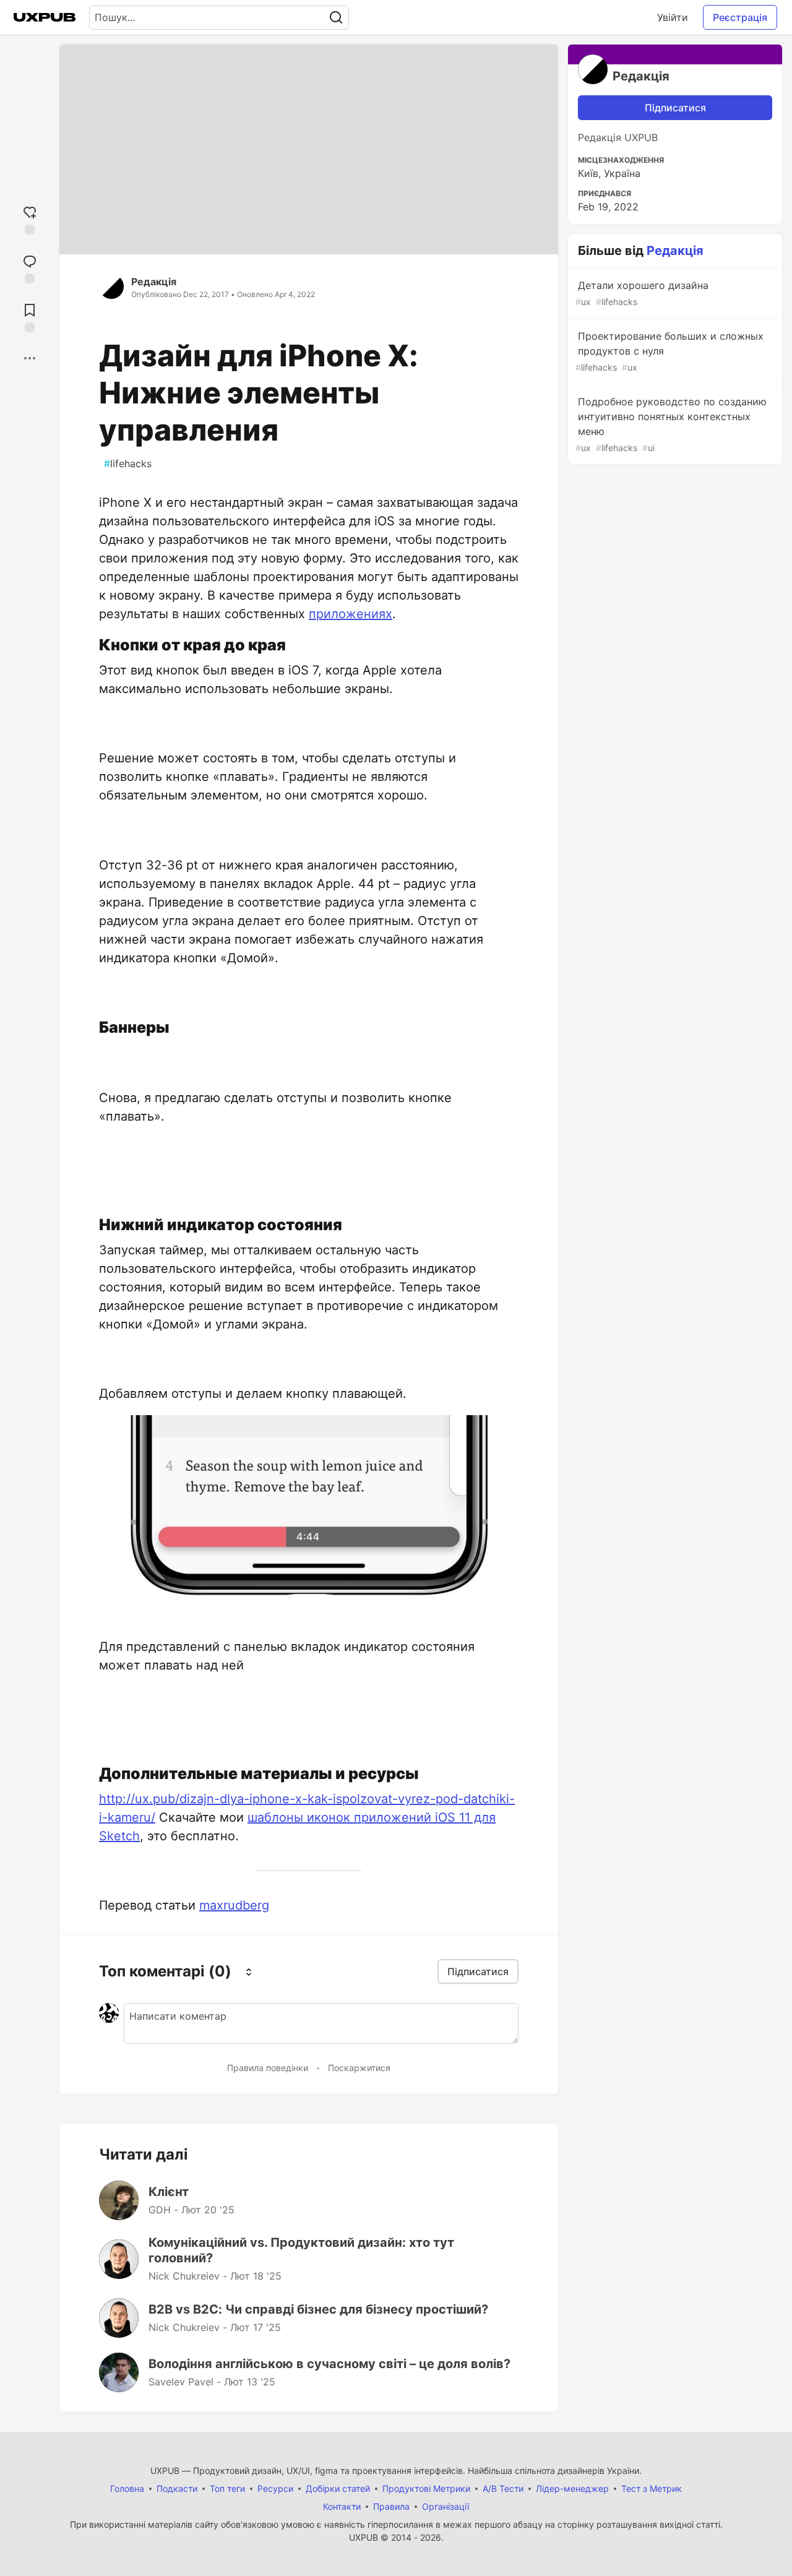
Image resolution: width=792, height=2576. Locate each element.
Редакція (154, 282)
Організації (445, 2506)
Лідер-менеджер (572, 2488)
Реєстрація (740, 17)
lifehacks (128, 463)
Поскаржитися (359, 2068)
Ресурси (275, 2488)
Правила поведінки (268, 2068)
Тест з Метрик (652, 2488)
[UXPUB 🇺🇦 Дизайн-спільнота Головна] (45, 17)
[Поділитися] (30, 358)
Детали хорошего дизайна (642, 293)
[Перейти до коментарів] (30, 268)
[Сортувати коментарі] (249, 1971)
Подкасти (177, 2488)
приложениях (351, 614)
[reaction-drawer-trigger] (30, 219)
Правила (391, 2506)
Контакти (342, 2506)
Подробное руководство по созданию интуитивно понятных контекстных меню (671, 424)
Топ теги (227, 2488)
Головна (127, 2488)
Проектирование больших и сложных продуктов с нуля (669, 351)
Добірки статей (338, 2488)
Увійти (673, 17)
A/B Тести (503, 2488)
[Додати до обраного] (30, 317)
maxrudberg (234, 1905)
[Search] (336, 18)
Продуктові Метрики (426, 2488)
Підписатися (675, 108)
